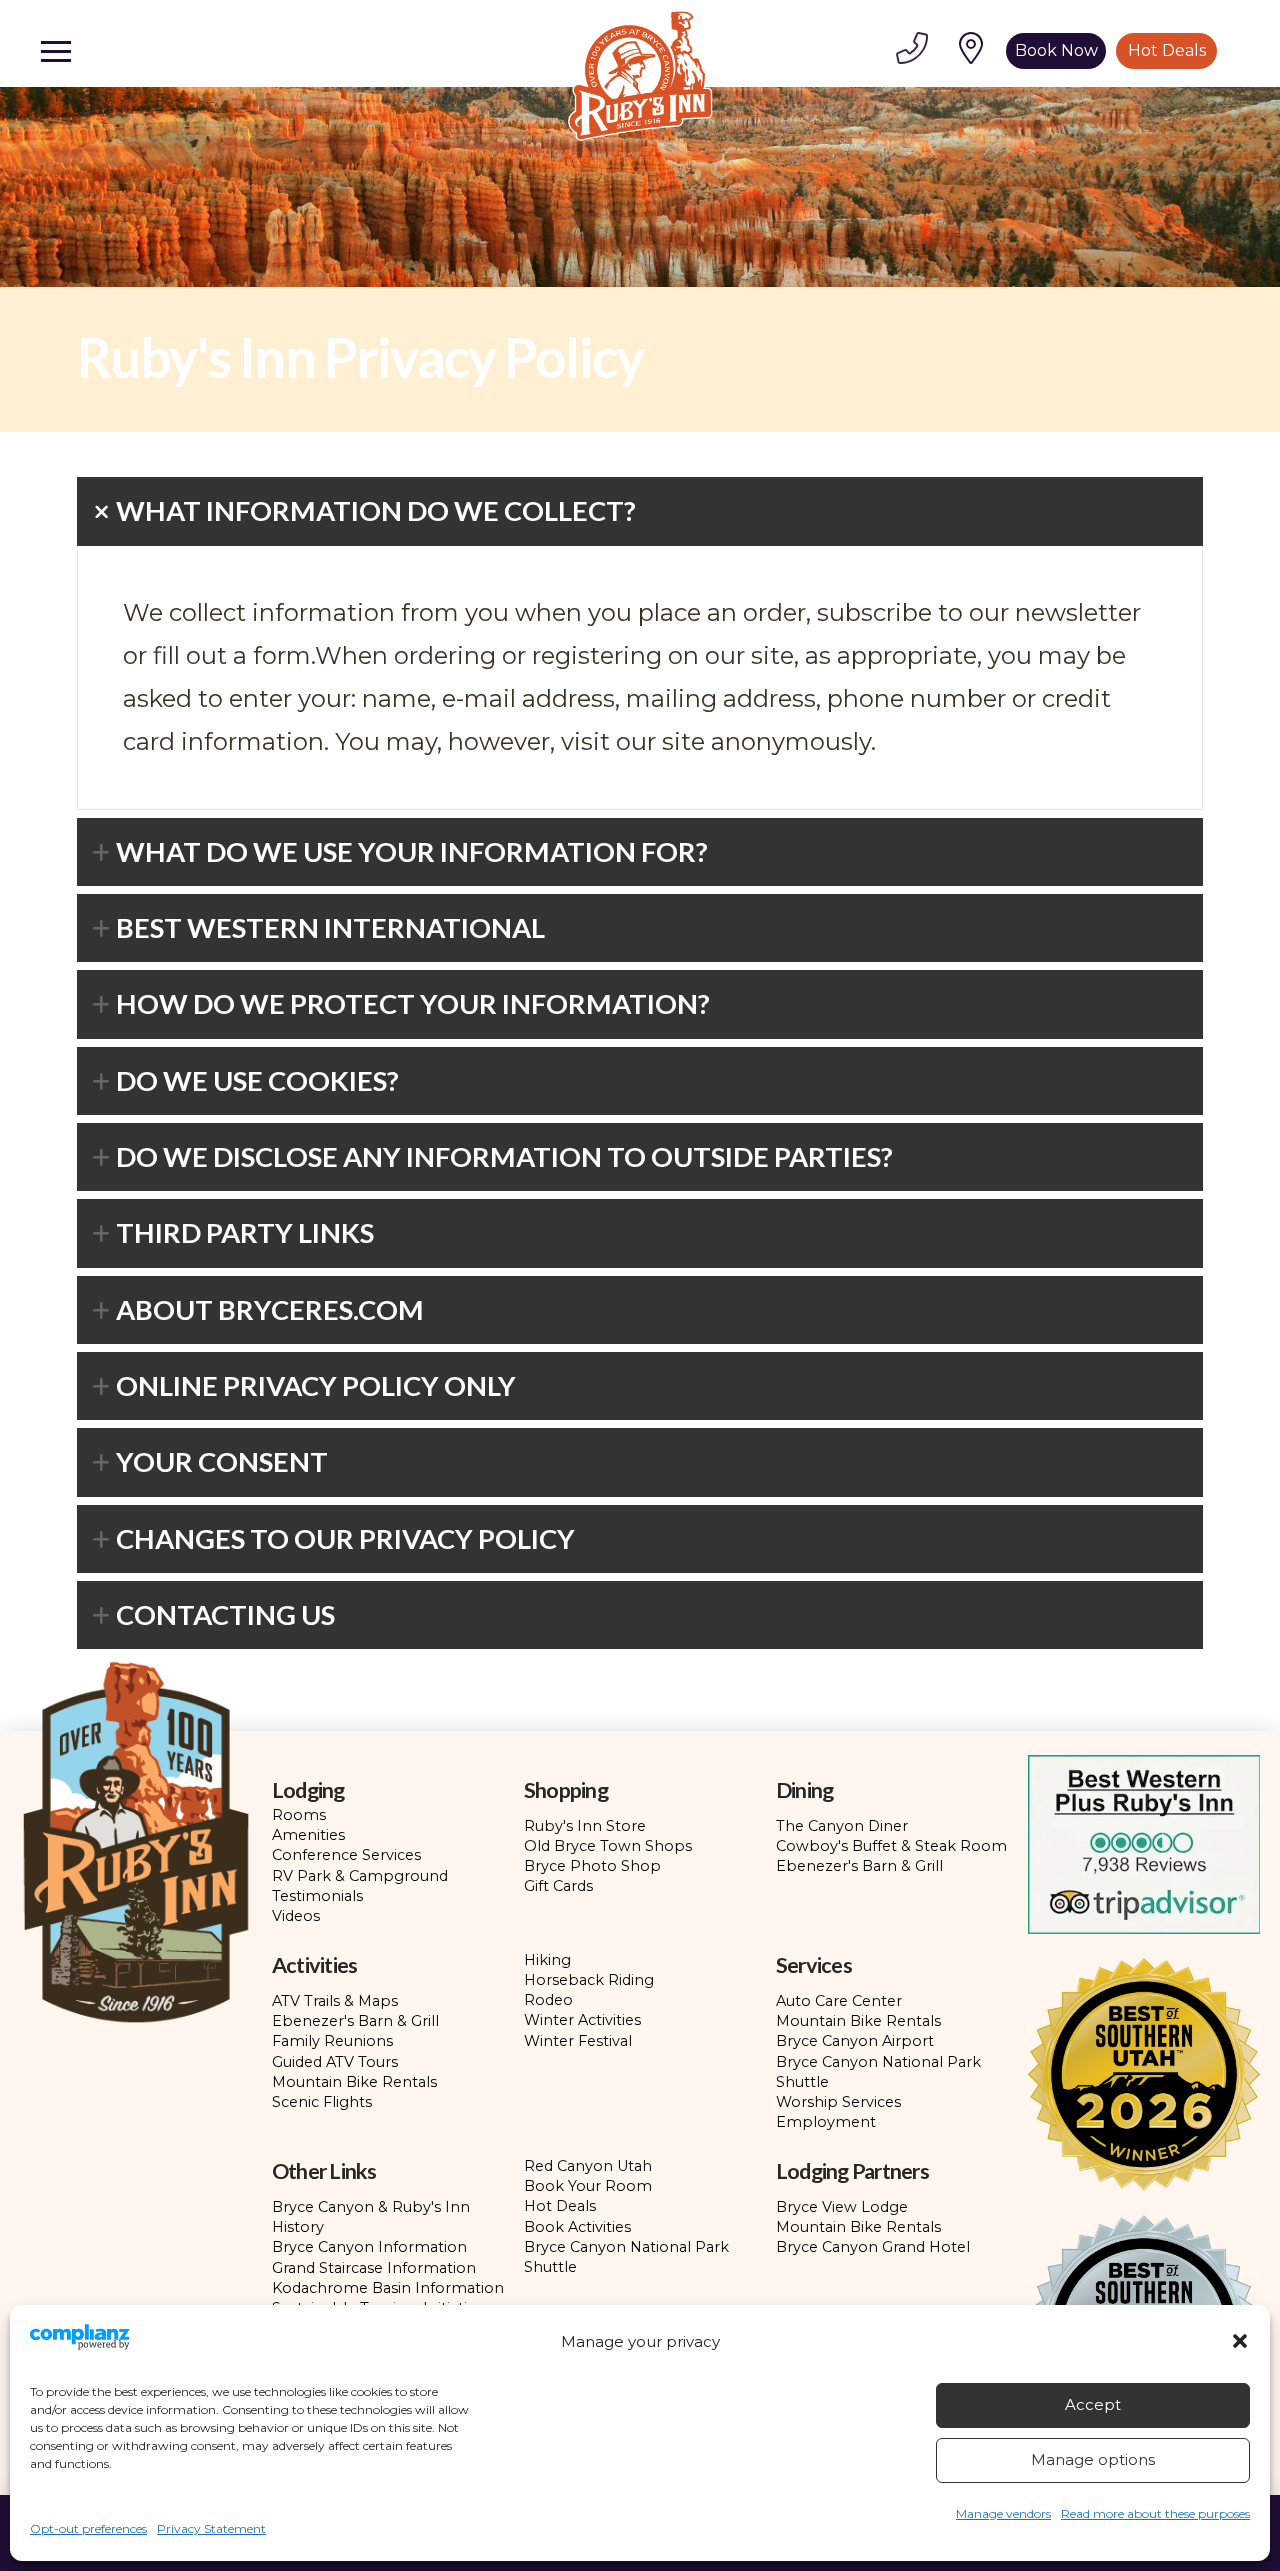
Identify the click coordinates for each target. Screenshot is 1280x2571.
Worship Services (838, 2102)
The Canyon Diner (842, 1826)
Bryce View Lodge (842, 2207)
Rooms (299, 1815)
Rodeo (548, 2000)
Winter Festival (578, 2041)
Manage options (1093, 2459)
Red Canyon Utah (588, 2166)
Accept (1093, 2404)
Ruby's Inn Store (585, 1826)
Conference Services (346, 1855)
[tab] (640, 511)
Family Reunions (332, 2041)
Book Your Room (588, 2186)
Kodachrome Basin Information (388, 2288)
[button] (1240, 2341)
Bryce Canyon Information (369, 2247)
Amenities (308, 1835)
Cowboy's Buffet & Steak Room (891, 1846)
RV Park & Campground (360, 1876)
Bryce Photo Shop (592, 1866)
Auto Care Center (839, 2001)
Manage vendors (1003, 2513)
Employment (826, 2122)
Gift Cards (558, 1886)
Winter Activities (582, 2020)
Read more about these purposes (1155, 2513)
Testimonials (317, 1896)
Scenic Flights (322, 2102)
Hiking (547, 1960)
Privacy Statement (211, 2528)
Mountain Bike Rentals (354, 2082)
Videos (296, 1916)
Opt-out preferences (88, 2528)
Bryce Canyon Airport (855, 2041)
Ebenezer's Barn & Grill (859, 1866)
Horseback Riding (589, 1980)
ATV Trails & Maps (335, 2001)
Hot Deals (560, 2206)
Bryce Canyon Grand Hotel (873, 2247)
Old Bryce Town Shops (608, 1846)
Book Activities (577, 2227)
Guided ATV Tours (335, 2062)
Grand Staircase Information (374, 2268)
